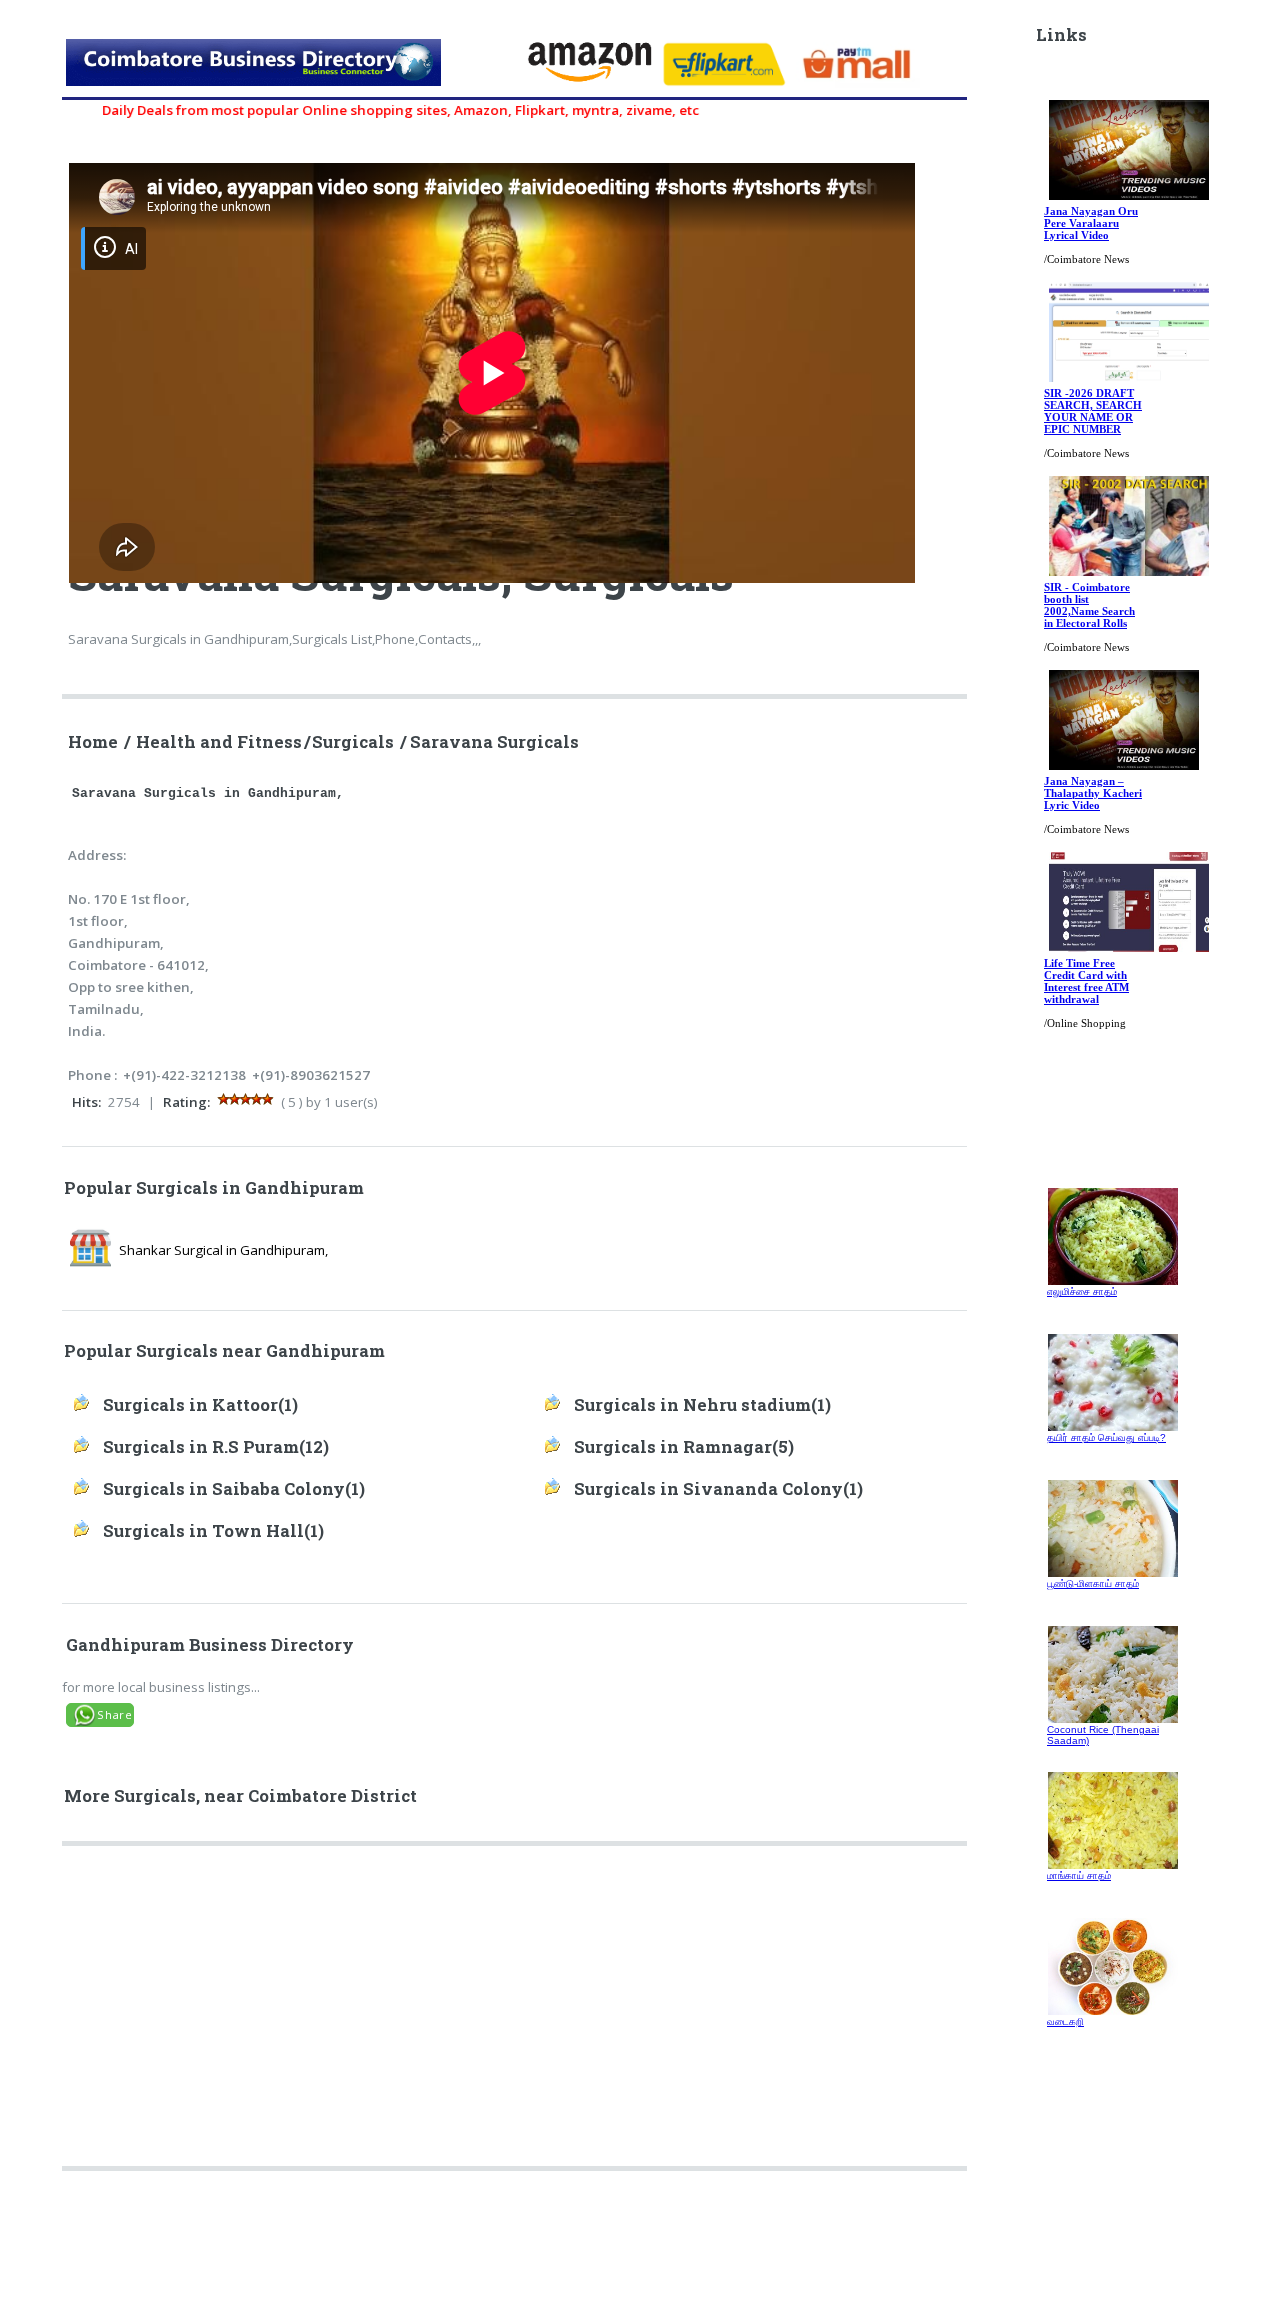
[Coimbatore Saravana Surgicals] (287, 66)
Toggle (36, 37)
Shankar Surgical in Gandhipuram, (223, 1250)
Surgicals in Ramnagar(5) (684, 1447)
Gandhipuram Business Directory (210, 1645)
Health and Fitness (219, 742)
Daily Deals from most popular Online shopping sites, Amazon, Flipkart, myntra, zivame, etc (356, 110)
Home (93, 742)
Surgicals (353, 742)
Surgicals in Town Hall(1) (213, 1531)
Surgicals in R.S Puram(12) (216, 1447)
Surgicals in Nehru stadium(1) (702, 1405)
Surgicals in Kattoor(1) (200, 1405)
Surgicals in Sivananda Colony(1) (718, 1489)
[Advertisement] (516, 2014)
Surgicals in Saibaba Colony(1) (234, 1489)
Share (114, 1714)
